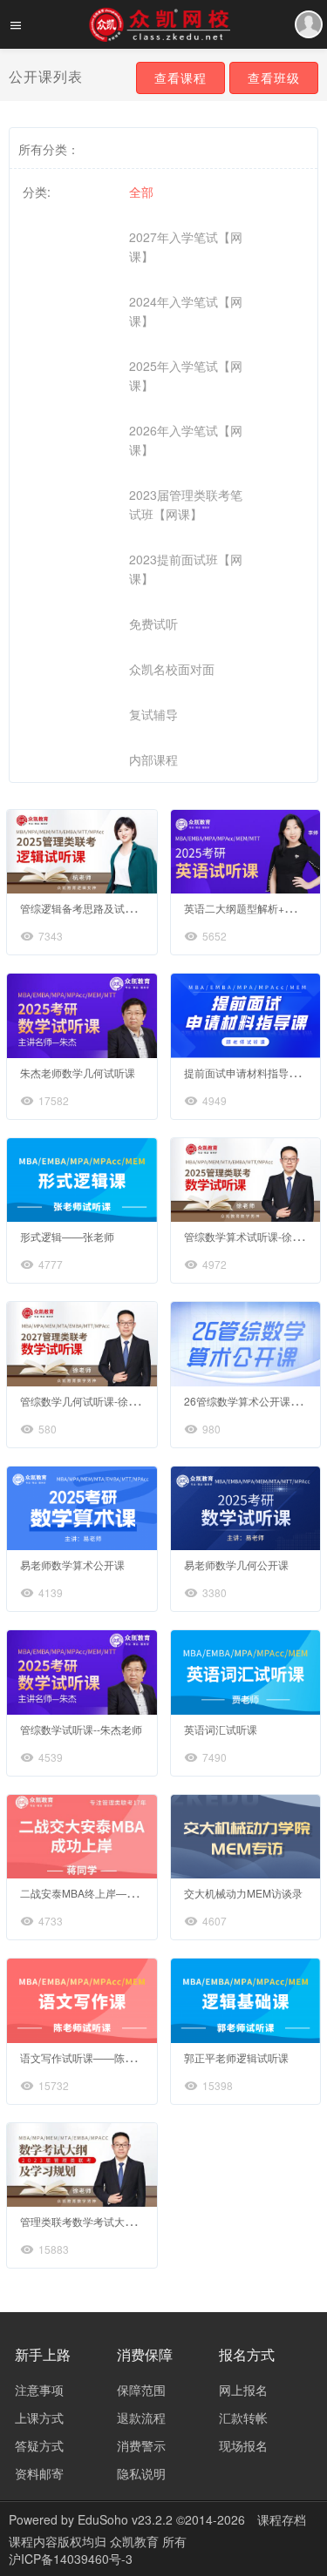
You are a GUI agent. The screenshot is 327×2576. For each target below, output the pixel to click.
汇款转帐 (243, 2418)
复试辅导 (153, 714)
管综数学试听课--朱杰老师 (81, 1729)
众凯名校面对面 (172, 669)
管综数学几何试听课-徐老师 (85, 1401)
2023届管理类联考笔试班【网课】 (186, 504)
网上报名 (243, 2390)
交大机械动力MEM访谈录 (243, 1893)
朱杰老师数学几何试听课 (78, 1072)
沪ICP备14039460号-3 (71, 2559)
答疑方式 (39, 2445)
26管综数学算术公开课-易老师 (255, 1401)
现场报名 (243, 2445)
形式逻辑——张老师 (67, 1236)
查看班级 (274, 78)
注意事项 (39, 2390)
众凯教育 (136, 2541)
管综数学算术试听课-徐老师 (249, 1236)
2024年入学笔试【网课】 (186, 311)
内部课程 (153, 759)
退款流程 (141, 2418)
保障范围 (141, 2390)
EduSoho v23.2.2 (125, 2519)
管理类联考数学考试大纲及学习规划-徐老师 (121, 2221)
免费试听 (153, 624)
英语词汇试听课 (221, 1729)
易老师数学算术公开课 (72, 1564)
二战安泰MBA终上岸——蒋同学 (94, 1893)
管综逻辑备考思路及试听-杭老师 (95, 908)
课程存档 (282, 2519)
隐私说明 (141, 2473)
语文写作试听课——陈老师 (83, 2057)
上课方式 (39, 2418)
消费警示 (141, 2445)
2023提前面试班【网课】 (186, 569)
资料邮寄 (39, 2473)
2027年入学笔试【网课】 (186, 246)
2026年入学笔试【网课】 (186, 440)
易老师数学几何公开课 (236, 1564)
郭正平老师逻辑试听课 (236, 2057)
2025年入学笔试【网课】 (186, 375)
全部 (141, 192)
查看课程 (181, 78)
